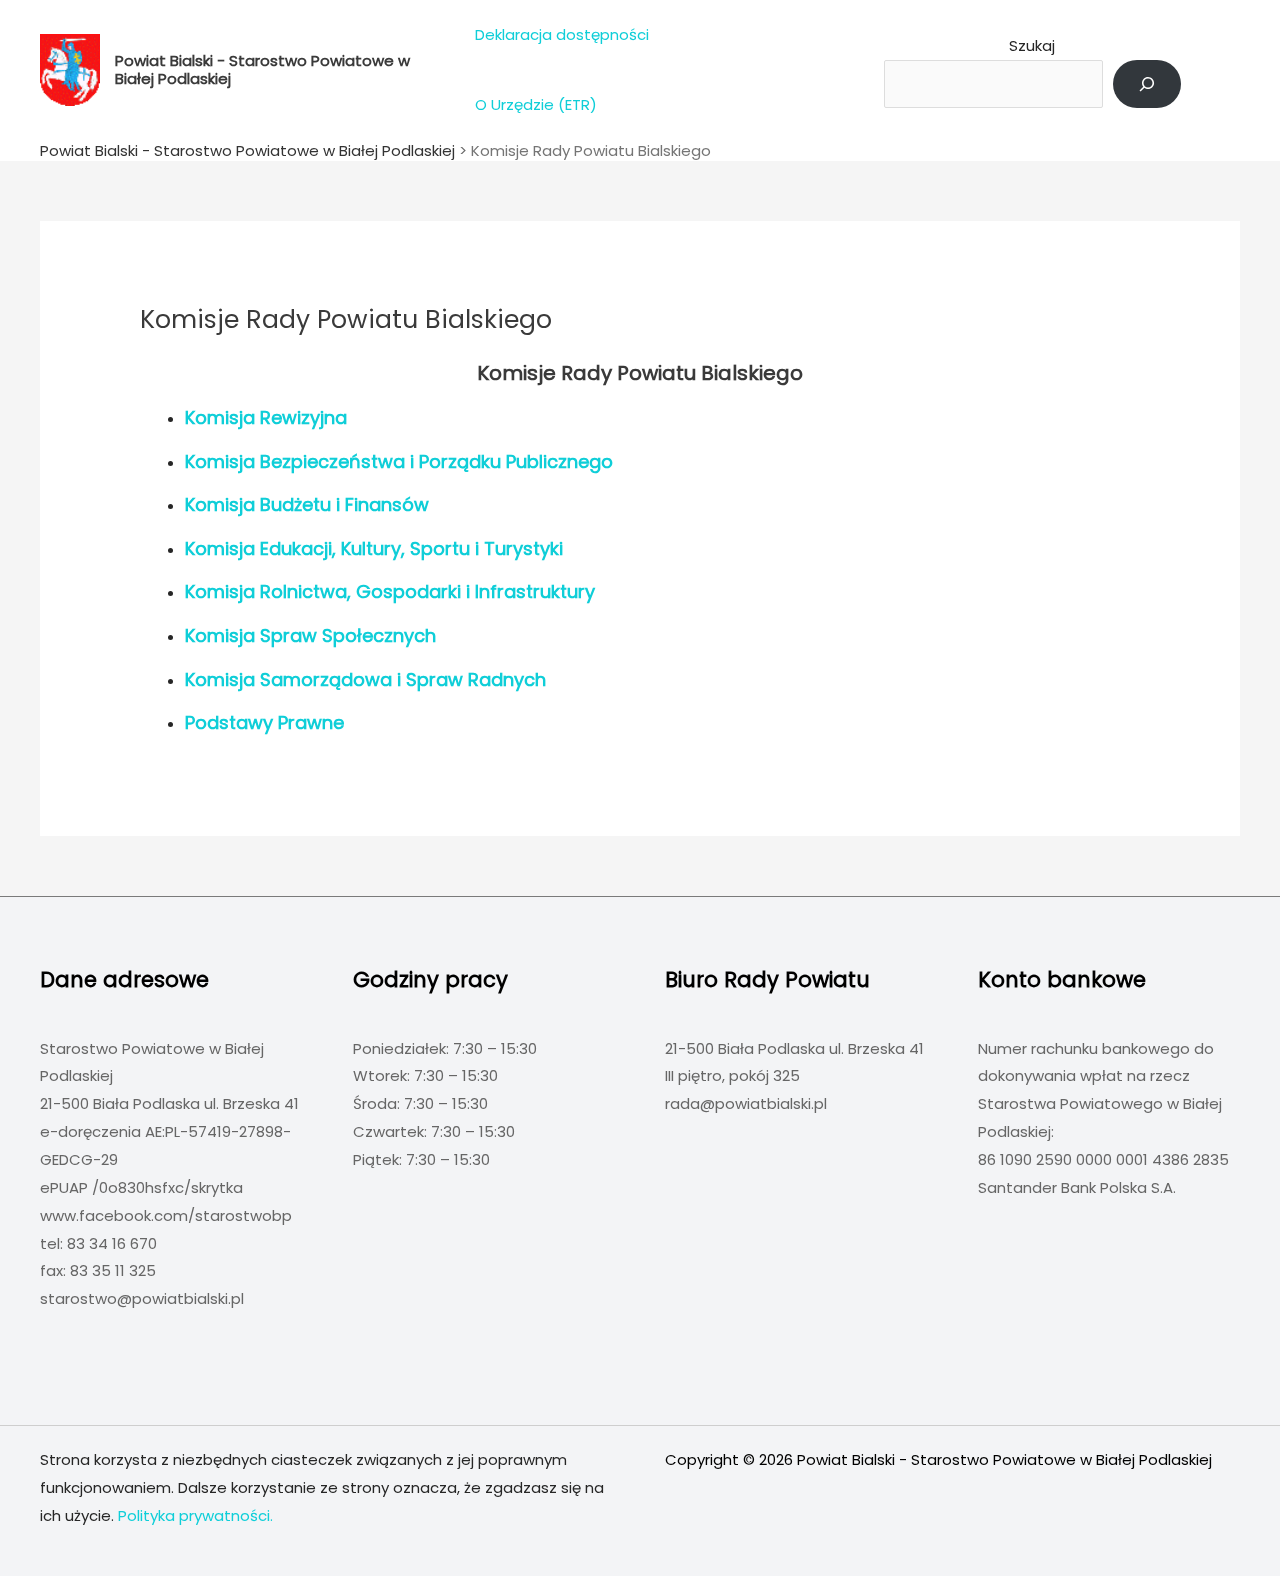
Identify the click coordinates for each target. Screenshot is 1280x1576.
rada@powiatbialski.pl (746, 1103)
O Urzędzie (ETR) (536, 104)
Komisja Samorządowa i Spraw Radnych (365, 679)
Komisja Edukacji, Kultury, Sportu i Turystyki (374, 548)
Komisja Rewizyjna (266, 417)
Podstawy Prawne (264, 722)
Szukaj (1032, 45)
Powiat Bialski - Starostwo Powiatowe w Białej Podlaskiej (262, 69)
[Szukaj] (1147, 84)
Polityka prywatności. (195, 1515)
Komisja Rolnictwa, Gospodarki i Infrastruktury (390, 591)
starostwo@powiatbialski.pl (142, 1298)
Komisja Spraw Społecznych (310, 635)
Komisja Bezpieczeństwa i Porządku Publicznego (399, 461)
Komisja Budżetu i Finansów (307, 504)
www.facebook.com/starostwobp (166, 1215)
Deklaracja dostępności (562, 34)
